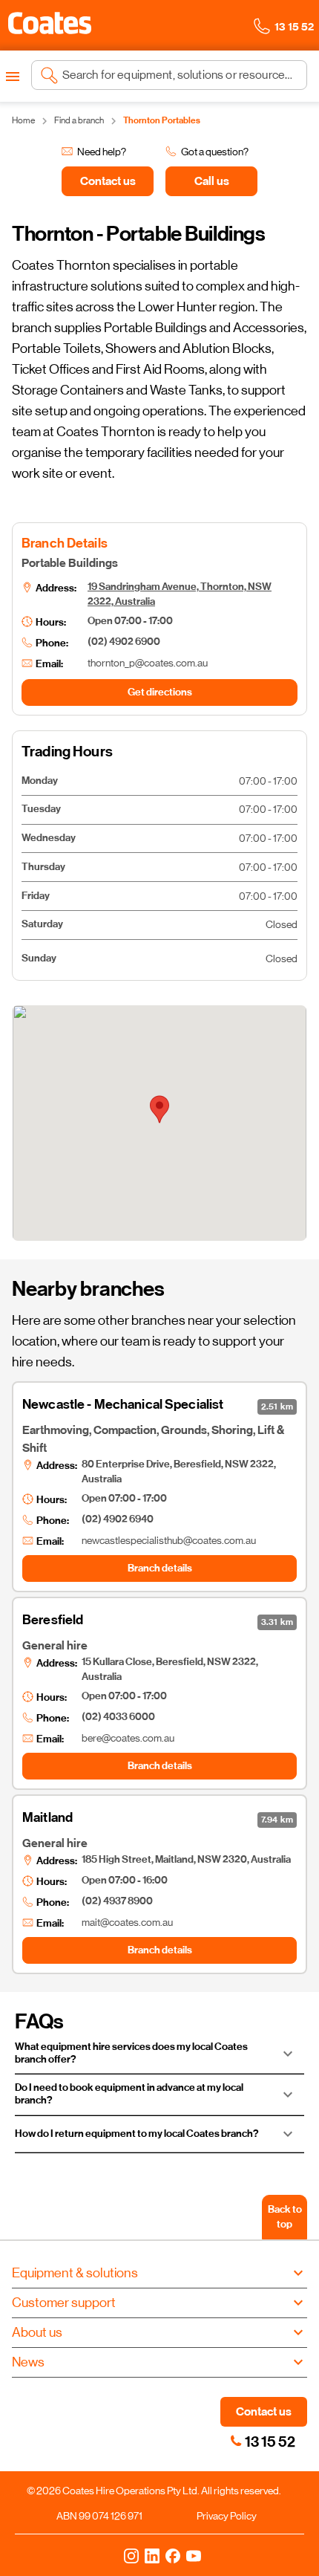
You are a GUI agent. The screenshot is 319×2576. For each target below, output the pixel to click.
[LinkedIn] (152, 2555)
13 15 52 (270, 2442)
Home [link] (23, 120)
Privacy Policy (227, 2516)
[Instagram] (131, 2555)
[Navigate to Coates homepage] (50, 26)
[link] (236, 2441)
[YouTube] (194, 2555)
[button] (50, 23)
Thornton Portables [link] (162, 120)
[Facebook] (173, 2555)
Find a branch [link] (79, 120)
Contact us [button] (264, 2411)
